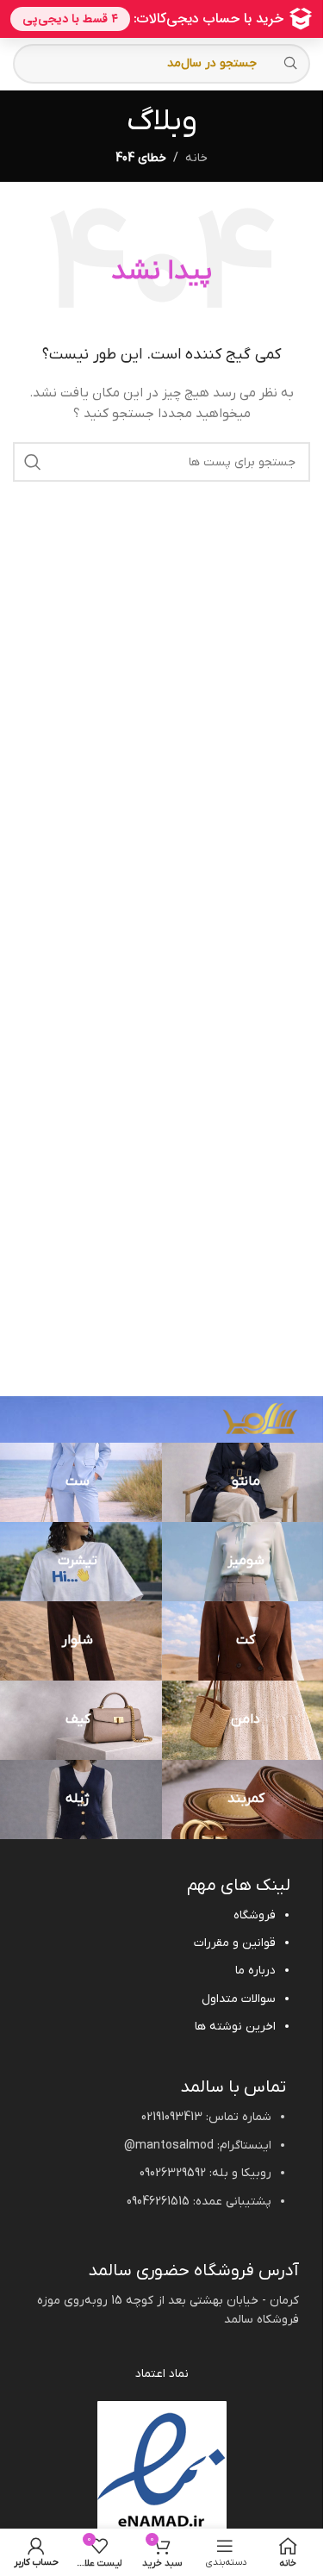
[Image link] (260, 1417)
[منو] (224, 2552)
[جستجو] (33, 462)
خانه (196, 158)
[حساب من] (36, 2552)
